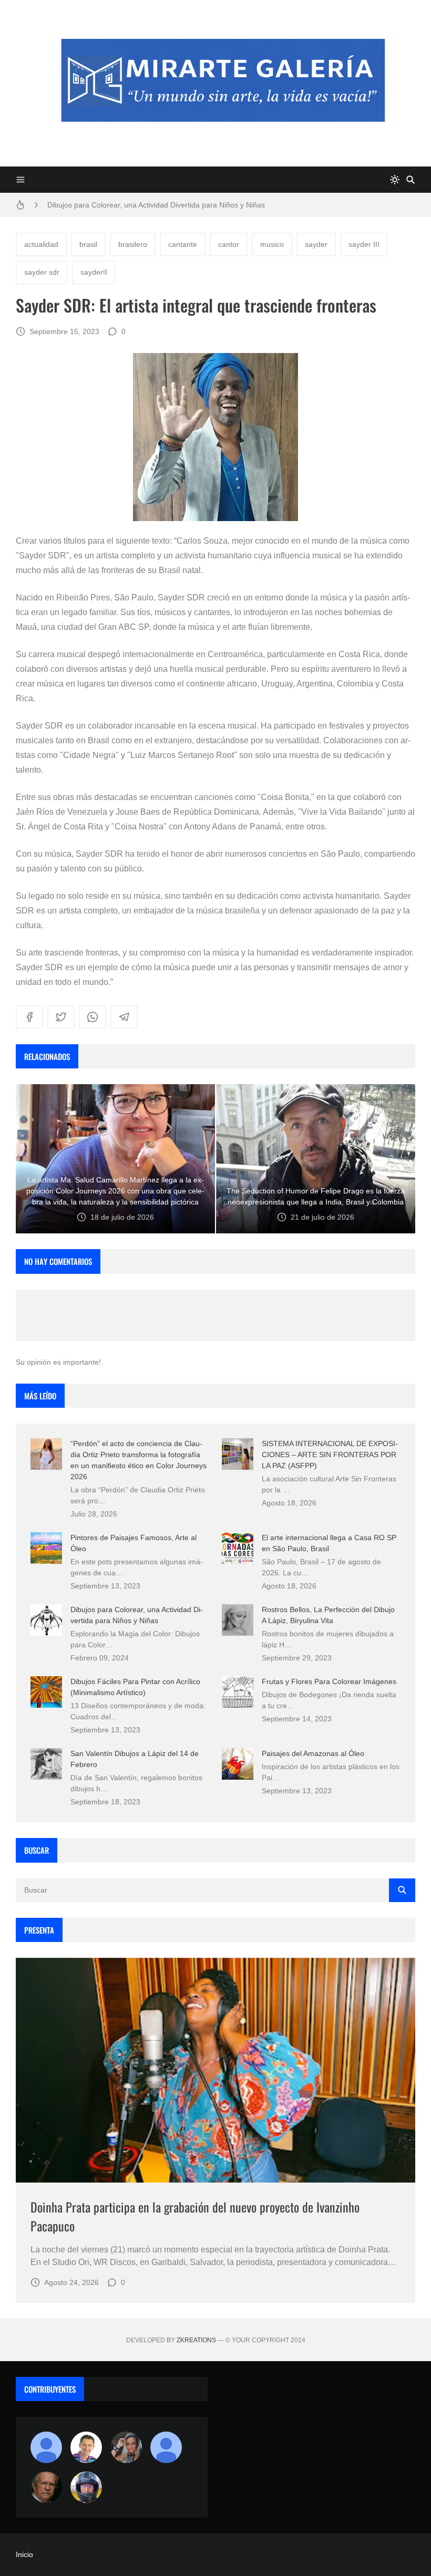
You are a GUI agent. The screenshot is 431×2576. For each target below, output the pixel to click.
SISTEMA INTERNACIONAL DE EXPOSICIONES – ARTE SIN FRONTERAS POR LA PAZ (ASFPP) (330, 1455)
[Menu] (20, 180)
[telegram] (124, 1017)
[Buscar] (411, 180)
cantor (229, 244)
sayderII (94, 272)
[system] (395, 180)
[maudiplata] (86, 2487)
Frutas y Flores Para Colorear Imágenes (329, 1681)
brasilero (133, 244)
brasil (88, 244)
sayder (316, 244)
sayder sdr (42, 272)
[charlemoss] (46, 2487)
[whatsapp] (93, 1017)
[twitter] (61, 1017)
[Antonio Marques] (46, 2447)
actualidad (41, 244)
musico (272, 244)
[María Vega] (166, 2447)
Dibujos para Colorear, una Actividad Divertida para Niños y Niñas (156, 205)
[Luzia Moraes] (126, 2447)
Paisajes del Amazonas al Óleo (313, 1753)
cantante (183, 244)
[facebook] (29, 1017)
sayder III (364, 244)
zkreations (196, 2340)
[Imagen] (215, 2070)
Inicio (24, 2554)
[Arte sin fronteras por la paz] (86, 2447)
